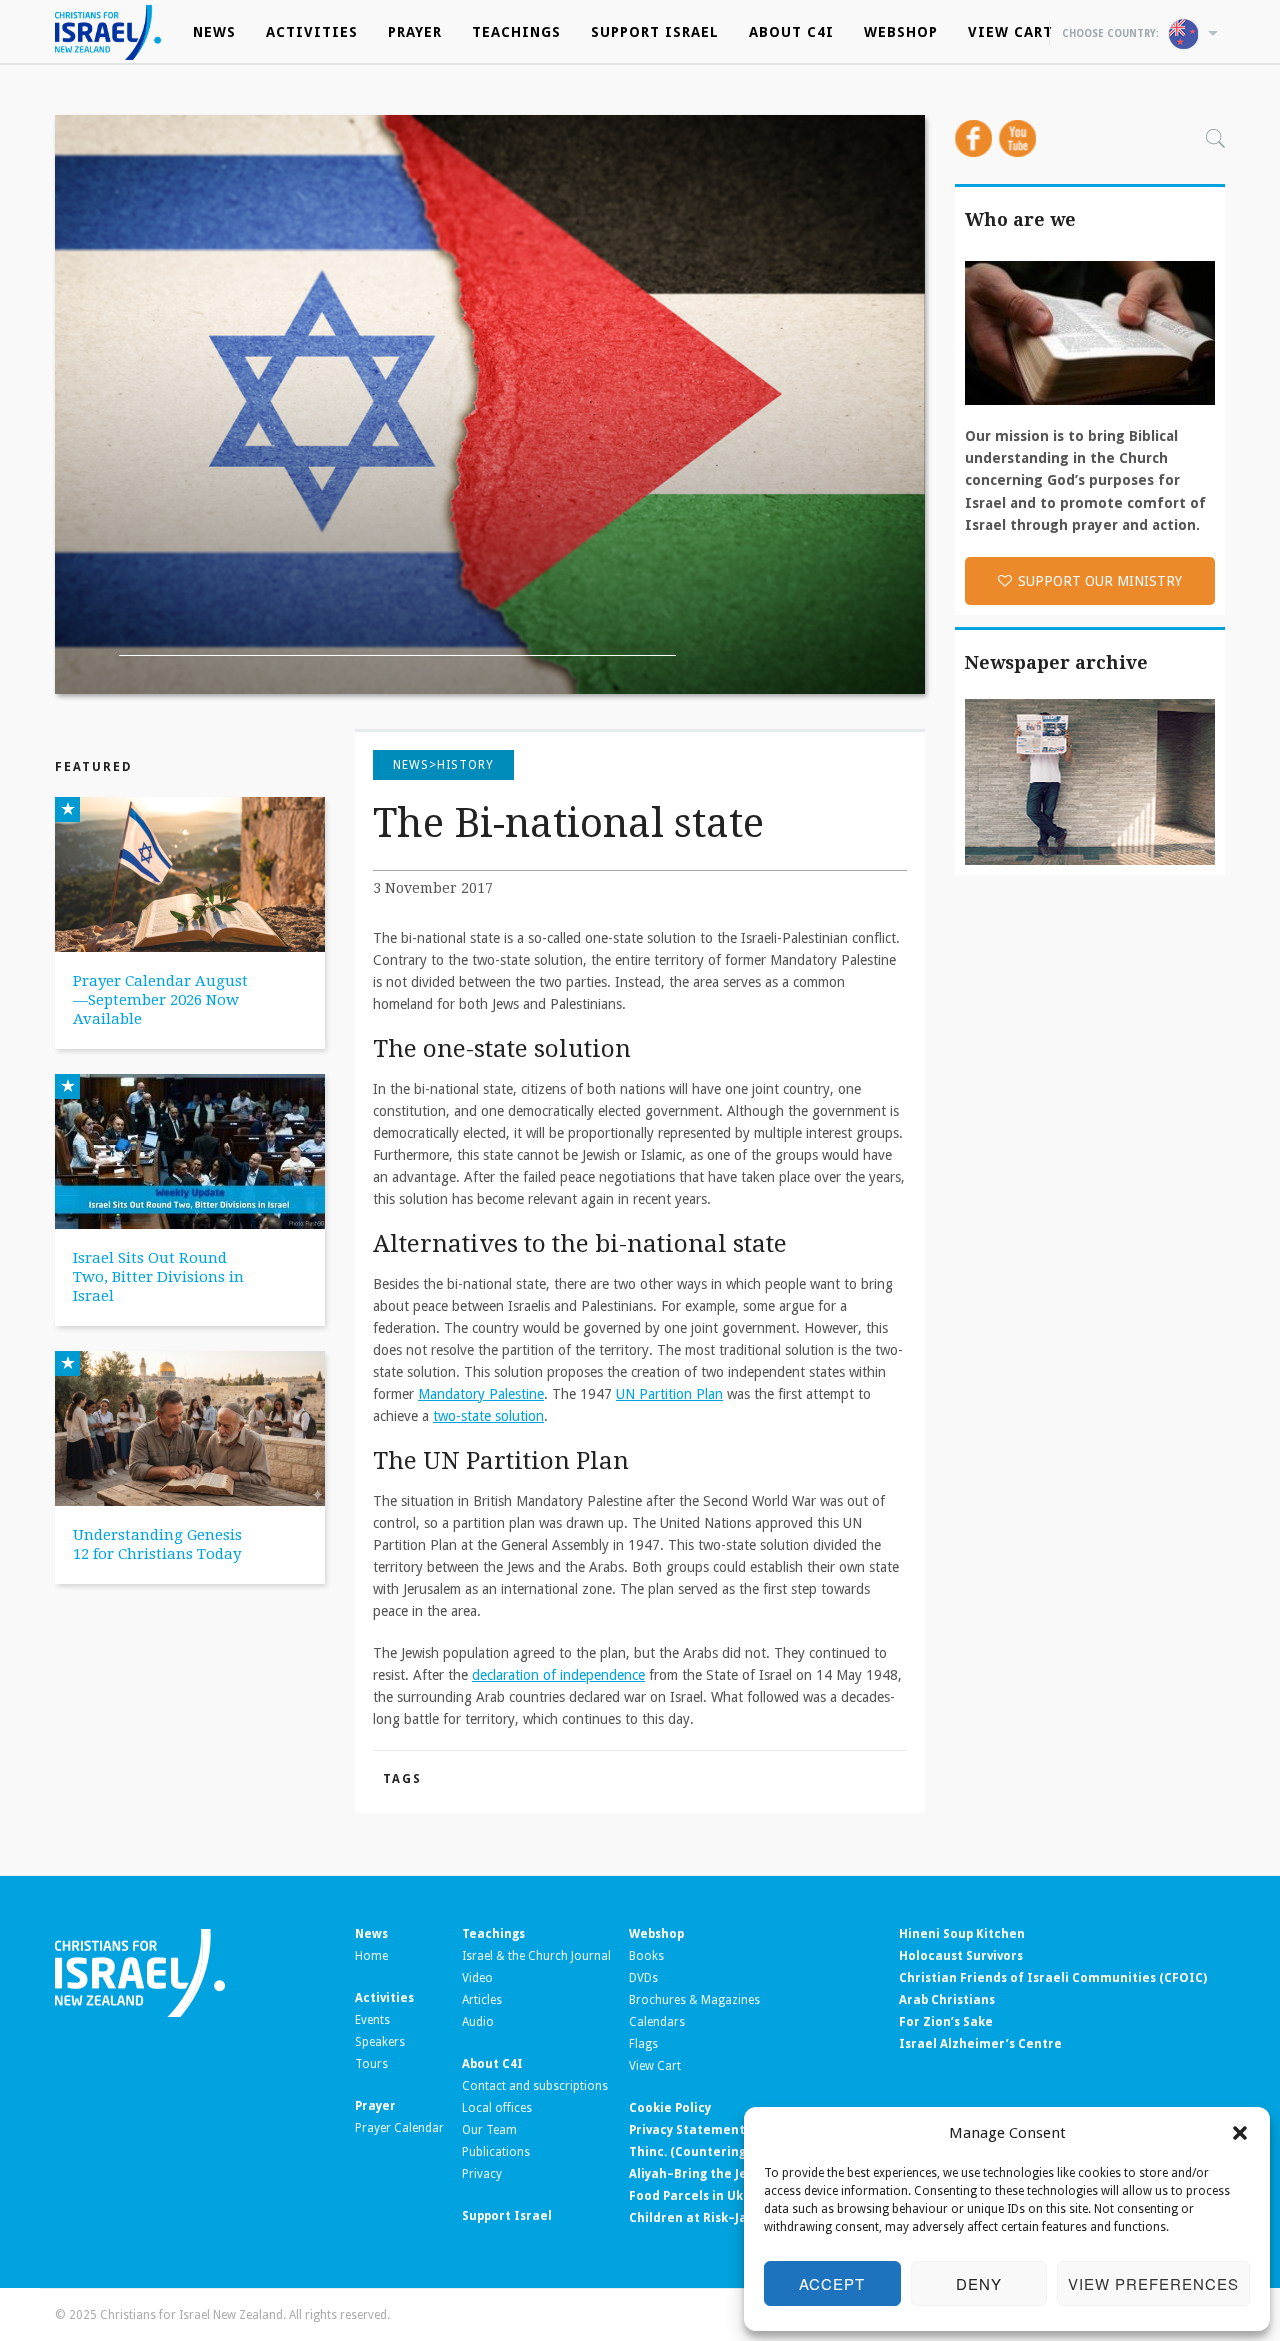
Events (372, 2020)
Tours (371, 2064)
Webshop (901, 32)
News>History (443, 765)
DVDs (643, 1978)
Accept (832, 2283)
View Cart (1010, 32)
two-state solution (488, 1416)
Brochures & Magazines (694, 2000)
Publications (496, 2152)
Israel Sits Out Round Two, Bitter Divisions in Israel (158, 1277)
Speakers (380, 2042)
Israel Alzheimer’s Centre (980, 2044)
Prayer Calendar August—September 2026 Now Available (160, 1000)
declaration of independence (558, 1675)
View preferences (1153, 2283)
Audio (478, 2022)
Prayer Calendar (399, 2128)
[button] (1240, 2133)
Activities (312, 32)
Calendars (657, 2022)
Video (477, 1978)
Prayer (415, 32)
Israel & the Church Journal (536, 1956)
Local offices (497, 2108)
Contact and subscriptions (535, 2086)
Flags (643, 2044)
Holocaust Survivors (961, 1956)
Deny (979, 2283)
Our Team (489, 2130)
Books (646, 1956)
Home (371, 1956)
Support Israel (655, 32)
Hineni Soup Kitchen (962, 1934)
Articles (482, 2000)
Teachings (516, 32)
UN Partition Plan (669, 1394)
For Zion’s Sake (946, 2022)
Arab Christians (947, 2000)
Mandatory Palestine (481, 1394)
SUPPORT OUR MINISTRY (1100, 581)
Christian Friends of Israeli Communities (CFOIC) (1053, 1978)
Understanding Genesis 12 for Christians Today (157, 1544)
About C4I (791, 32)
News (214, 32)
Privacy (482, 2174)
